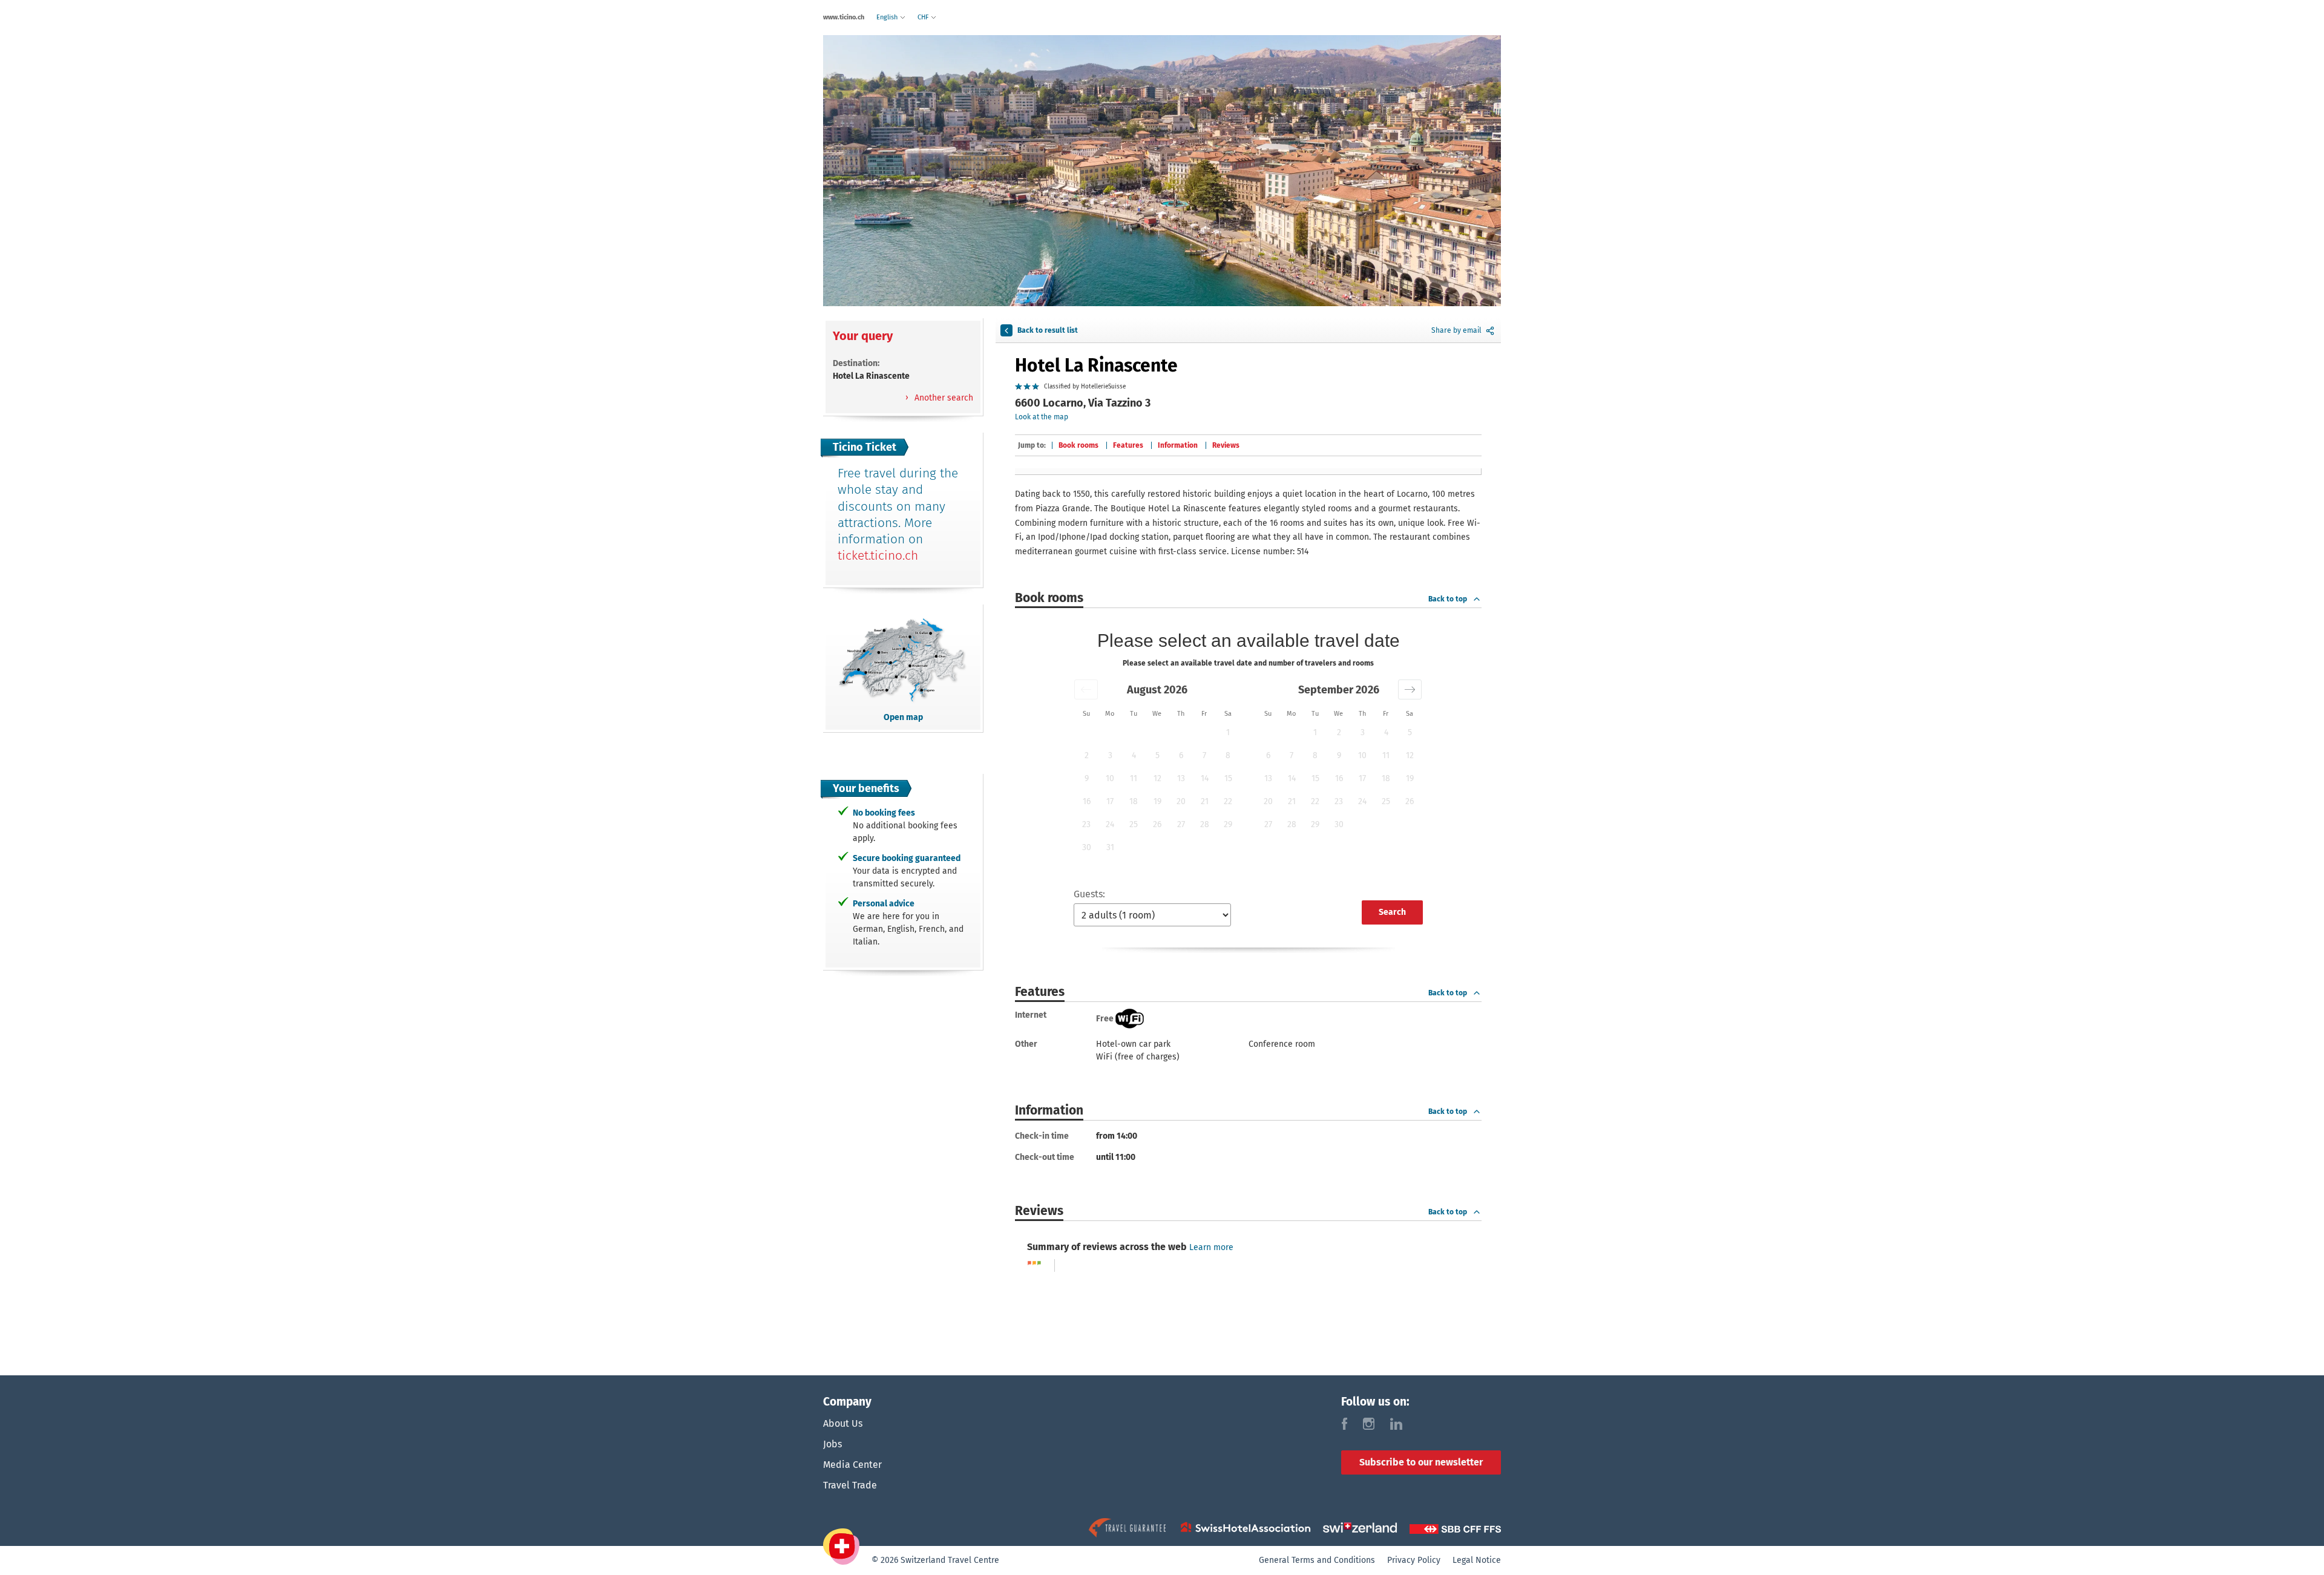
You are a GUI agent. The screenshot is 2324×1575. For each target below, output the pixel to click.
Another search (943, 398)
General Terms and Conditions (1317, 1560)
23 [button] (1086, 824)
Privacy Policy (1414, 1560)
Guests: (1089, 894)
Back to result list (1048, 330)
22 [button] (1228, 801)
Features (1128, 445)
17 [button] (1110, 801)
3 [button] (1110, 755)
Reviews (1226, 445)
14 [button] (1205, 778)
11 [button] (1134, 778)
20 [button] (1181, 801)
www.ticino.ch (844, 17)
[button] (1086, 689)
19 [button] (1157, 801)
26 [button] (1157, 824)
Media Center (852, 1465)
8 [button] (1228, 755)
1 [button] (1228, 732)
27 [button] (1181, 824)
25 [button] (1134, 824)
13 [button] (1181, 778)
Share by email (1456, 330)
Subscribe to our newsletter (1421, 1462)
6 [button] (1181, 755)
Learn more (1211, 1247)
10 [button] (1110, 778)
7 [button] (1204, 755)
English (888, 17)
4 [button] (1134, 755)
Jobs (832, 1444)
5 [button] (1157, 755)
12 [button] (1157, 778)
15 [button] (1228, 778)
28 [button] (1205, 824)
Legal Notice (1477, 1560)
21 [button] (1205, 801)
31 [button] (1110, 847)
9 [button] (1087, 778)
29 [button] (1228, 824)
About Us (843, 1423)
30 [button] (1087, 847)
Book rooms (1078, 445)
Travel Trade (850, 1485)
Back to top (1448, 599)
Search (1392, 912)
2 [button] (1087, 755)
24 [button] (1110, 824)
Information (1178, 445)
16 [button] (1087, 801)
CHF (924, 17)
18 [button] (1134, 801)
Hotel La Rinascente (1096, 365)
